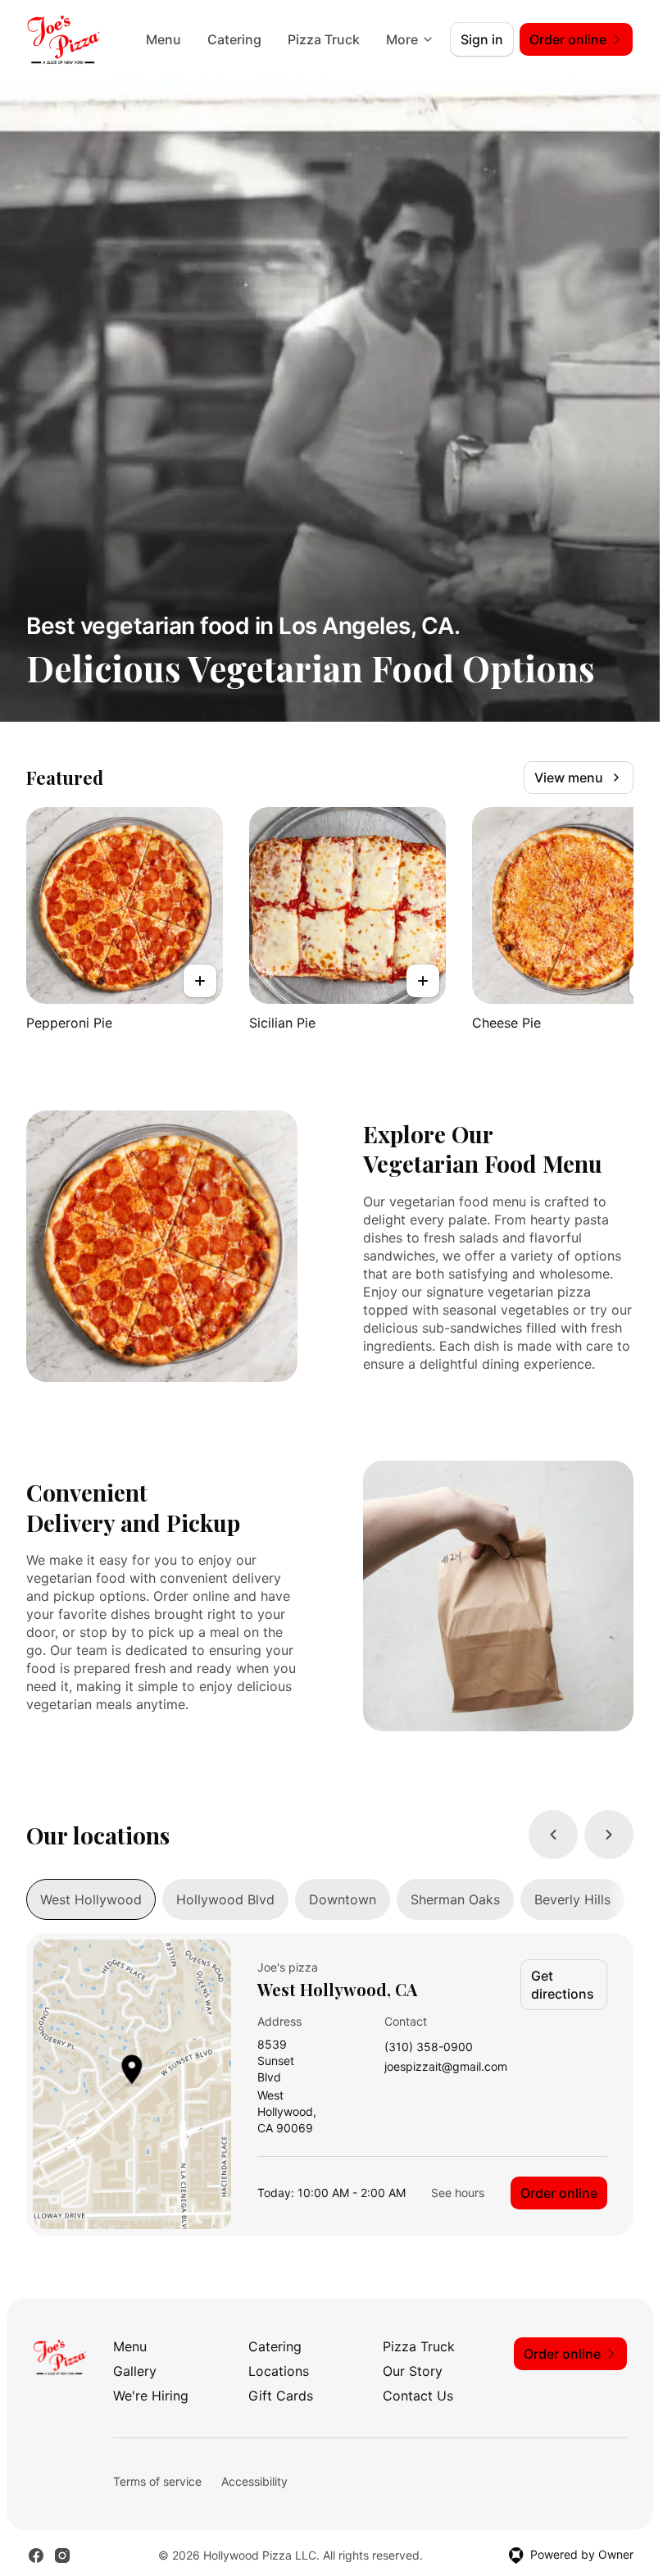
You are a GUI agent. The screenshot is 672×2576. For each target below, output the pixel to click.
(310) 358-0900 (429, 2047)
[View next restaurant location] (609, 1835)
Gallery (135, 2371)
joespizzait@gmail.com (446, 2067)
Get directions (563, 1985)
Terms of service (157, 2481)
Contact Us (418, 2396)
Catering (234, 39)
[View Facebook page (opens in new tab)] (36, 2555)
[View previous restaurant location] (553, 1835)
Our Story (413, 2371)
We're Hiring (151, 2396)
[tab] (91, 1899)
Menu (163, 39)
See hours (458, 2193)
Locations (279, 2371)
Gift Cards (281, 2396)
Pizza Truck (324, 39)
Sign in (482, 39)
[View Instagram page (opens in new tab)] (62, 2555)
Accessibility (254, 2481)
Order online (559, 2193)
